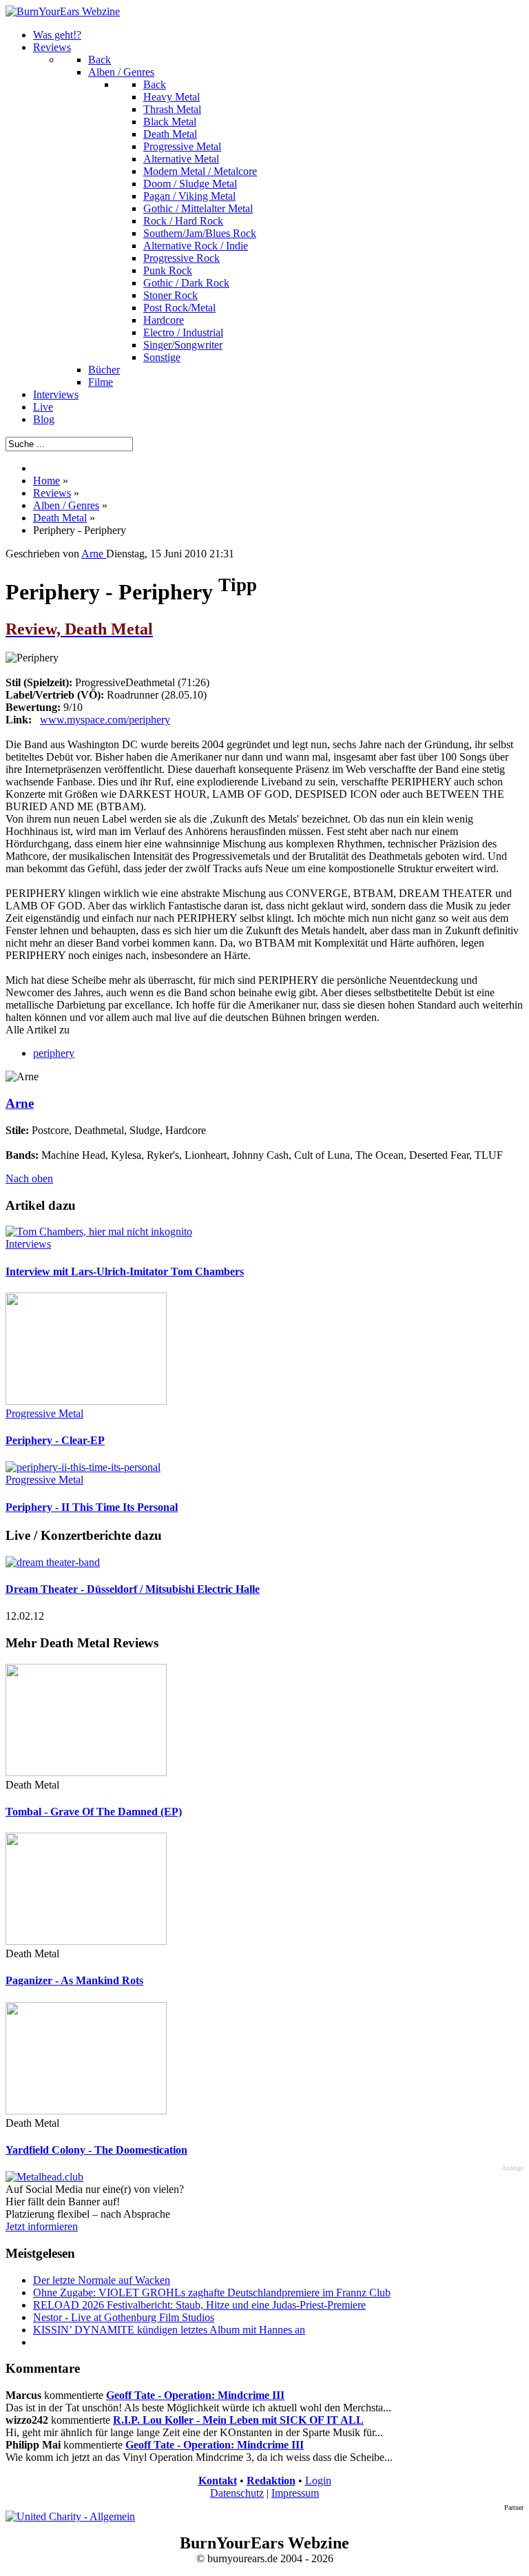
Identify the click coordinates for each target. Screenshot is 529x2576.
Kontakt (218, 2481)
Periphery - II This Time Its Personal (92, 1507)
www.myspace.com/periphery (105, 720)
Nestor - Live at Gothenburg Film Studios (124, 2317)
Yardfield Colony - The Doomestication (96, 2150)
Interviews (28, 1244)
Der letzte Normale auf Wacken (102, 2280)
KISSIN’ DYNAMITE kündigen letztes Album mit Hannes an (169, 2330)
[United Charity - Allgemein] (70, 2516)
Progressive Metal (44, 1413)
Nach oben (29, 1178)
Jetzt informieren (42, 2226)
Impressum (295, 2493)
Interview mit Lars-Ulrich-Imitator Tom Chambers (125, 1271)
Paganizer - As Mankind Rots (74, 1980)
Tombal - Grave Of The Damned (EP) (94, 1812)
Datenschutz (237, 2493)
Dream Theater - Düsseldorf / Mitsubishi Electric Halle (133, 1589)
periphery (54, 1053)
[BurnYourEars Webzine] (63, 11)
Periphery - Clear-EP (55, 1440)
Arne (20, 1103)
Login (318, 2481)
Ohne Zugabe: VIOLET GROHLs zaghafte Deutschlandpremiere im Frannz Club (212, 2292)
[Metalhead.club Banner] (44, 2177)
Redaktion (271, 2481)
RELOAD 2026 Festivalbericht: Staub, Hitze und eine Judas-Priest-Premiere (199, 2305)
